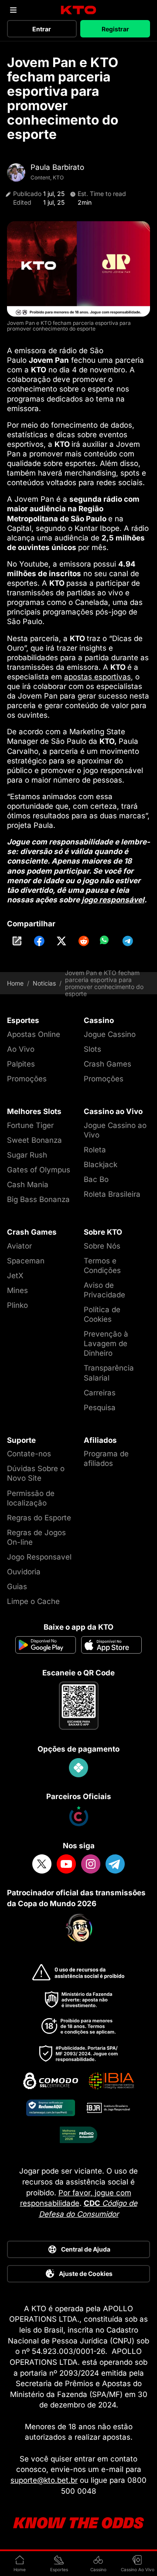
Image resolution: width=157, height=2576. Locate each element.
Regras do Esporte (39, 1518)
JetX (15, 1276)
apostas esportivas (97, 677)
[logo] (79, 10)
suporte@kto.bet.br (44, 2480)
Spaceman (26, 1261)
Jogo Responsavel (39, 1557)
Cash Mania (28, 1185)
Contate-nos (29, 1454)
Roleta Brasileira (112, 1194)
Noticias (44, 983)
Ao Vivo (21, 1049)
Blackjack (101, 1165)
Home (15, 983)
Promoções (27, 1079)
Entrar (42, 29)
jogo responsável (113, 900)
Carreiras (100, 1393)
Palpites (21, 1064)
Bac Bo (96, 1179)
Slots (92, 1049)
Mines (17, 1290)
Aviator (19, 1246)
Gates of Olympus (39, 1170)
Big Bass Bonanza (38, 1199)
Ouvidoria (24, 1572)
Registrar (115, 29)
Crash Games (108, 1064)
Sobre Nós (102, 1246)
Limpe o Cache (33, 1601)
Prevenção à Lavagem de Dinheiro (106, 1344)
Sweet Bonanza (34, 1140)
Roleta (95, 1150)
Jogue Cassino (110, 1034)
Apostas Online (34, 1034)
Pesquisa (100, 1408)
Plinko (17, 1305)
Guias (17, 1587)
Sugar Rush (27, 1155)
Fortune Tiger (30, 1125)
